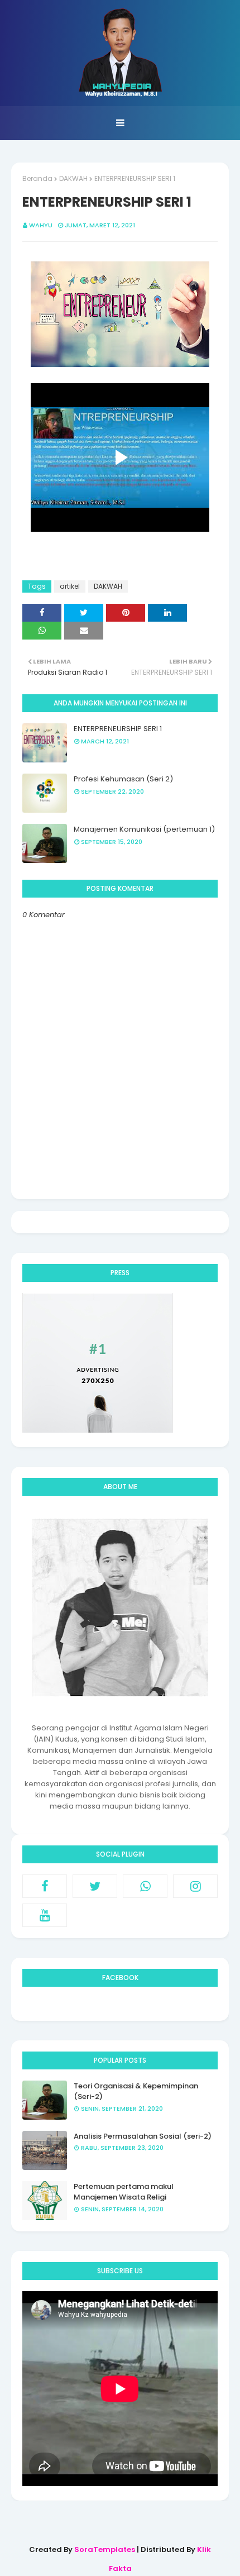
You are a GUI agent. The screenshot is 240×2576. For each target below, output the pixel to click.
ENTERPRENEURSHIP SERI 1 (118, 729)
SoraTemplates (105, 2549)
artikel (70, 586)
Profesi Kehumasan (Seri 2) (123, 779)
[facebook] (45, 1886)
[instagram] (195, 1886)
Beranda (37, 178)
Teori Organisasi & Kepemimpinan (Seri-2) (136, 2091)
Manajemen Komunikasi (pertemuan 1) (144, 829)
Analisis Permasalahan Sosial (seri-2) (143, 2136)
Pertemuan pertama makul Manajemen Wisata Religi (124, 2192)
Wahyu (41, 225)
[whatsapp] (145, 1886)
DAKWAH (73, 178)
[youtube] (45, 1915)
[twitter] (95, 1886)
